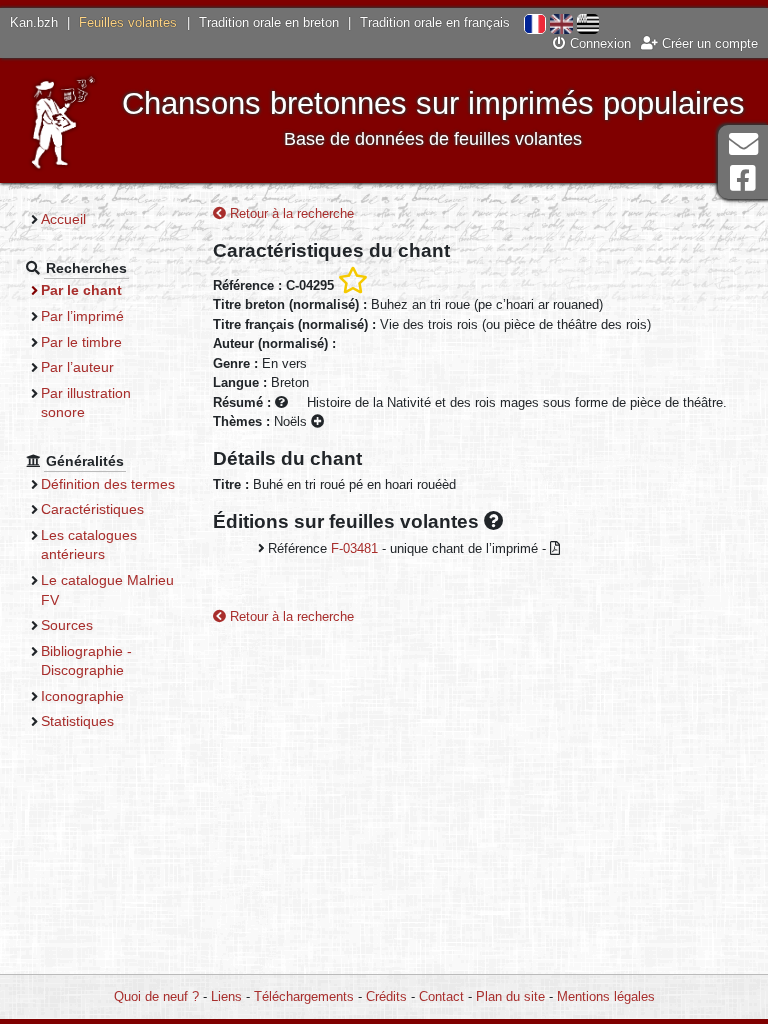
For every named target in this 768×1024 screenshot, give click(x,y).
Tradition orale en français (435, 22)
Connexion (598, 43)
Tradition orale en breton (269, 22)
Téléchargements (304, 996)
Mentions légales (606, 996)
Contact (441, 996)
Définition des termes (108, 484)
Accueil (63, 219)
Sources (67, 625)
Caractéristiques (92, 509)
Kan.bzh (34, 22)
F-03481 (354, 548)
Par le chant (81, 290)
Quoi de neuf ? (156, 996)
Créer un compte (708, 43)
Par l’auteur (77, 367)
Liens (226, 996)
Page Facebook (743, 178)
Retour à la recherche (290, 213)
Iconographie (82, 696)
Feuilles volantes (128, 22)
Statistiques (77, 721)
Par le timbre (81, 342)
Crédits (386, 996)
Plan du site (510, 996)
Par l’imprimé (82, 316)
